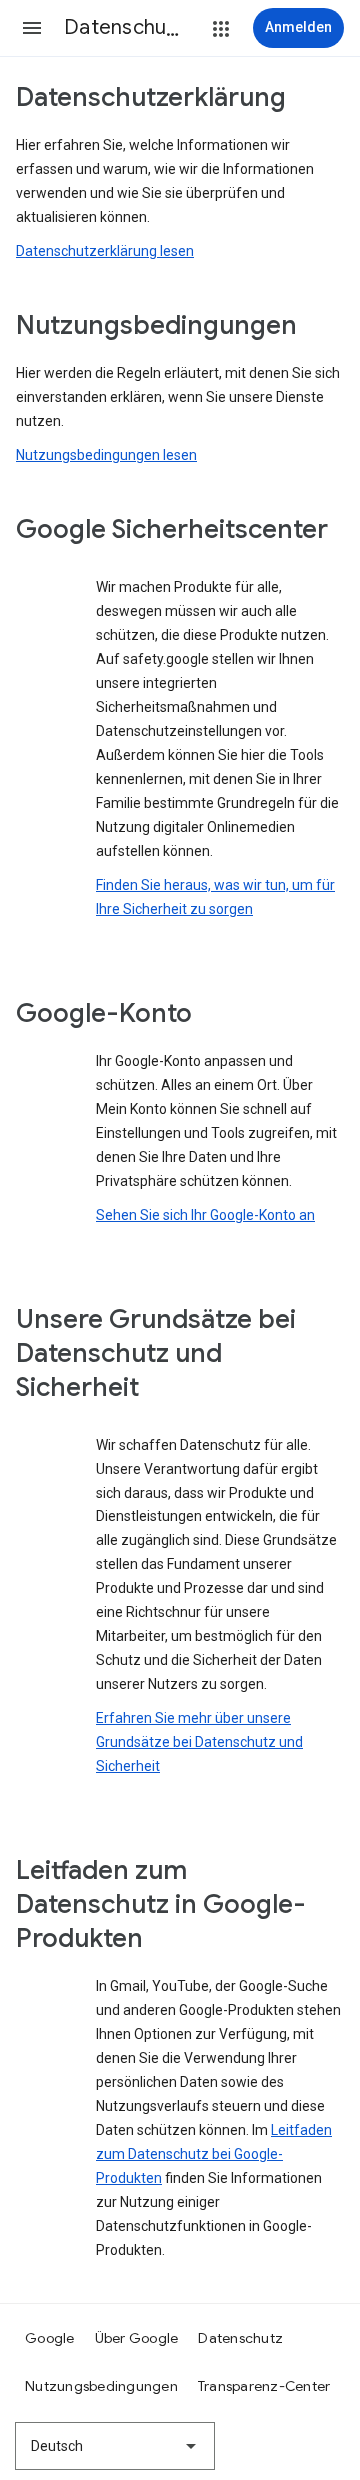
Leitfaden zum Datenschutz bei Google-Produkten (214, 2154)
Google (50, 2338)
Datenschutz (240, 2338)
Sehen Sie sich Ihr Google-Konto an (205, 1215)
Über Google (137, 2338)
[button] (32, 28)
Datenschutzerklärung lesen (105, 251)
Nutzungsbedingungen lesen (106, 455)
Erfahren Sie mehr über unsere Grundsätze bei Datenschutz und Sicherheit (199, 1742)
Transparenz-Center (264, 2386)
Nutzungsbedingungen (101, 2386)
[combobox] (115, 2446)
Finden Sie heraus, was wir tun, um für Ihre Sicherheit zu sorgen (215, 897)
